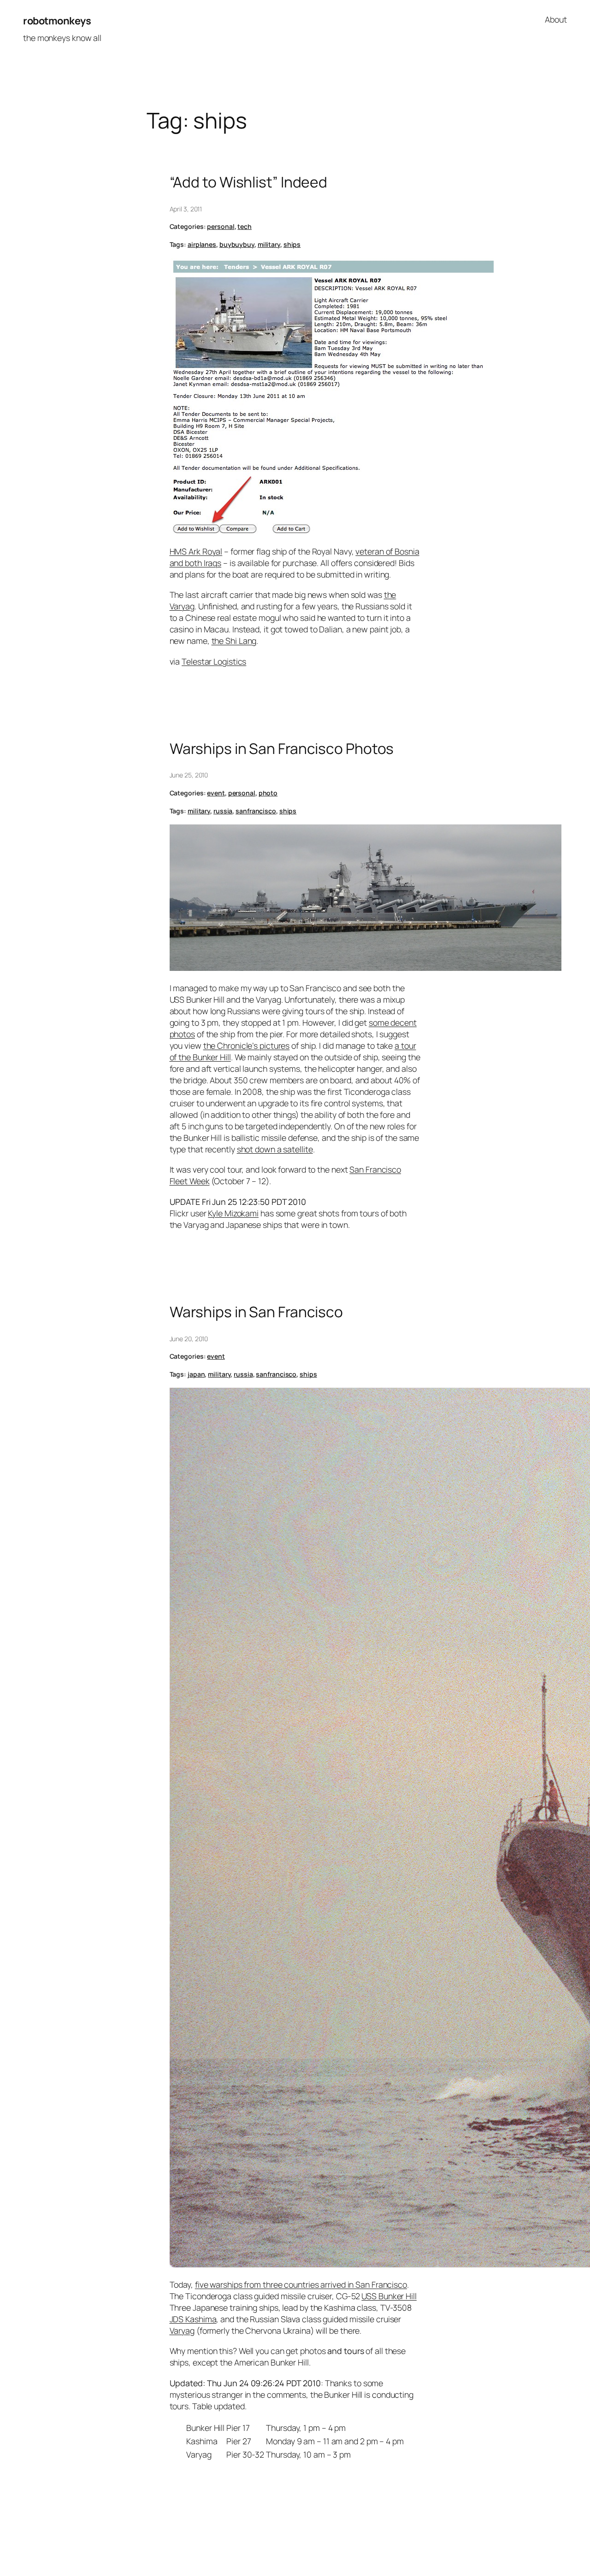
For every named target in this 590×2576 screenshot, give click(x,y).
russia (223, 811)
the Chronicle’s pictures (247, 1046)
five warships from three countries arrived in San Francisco (301, 2284)
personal (221, 226)
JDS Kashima (193, 2319)
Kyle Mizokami (233, 1213)
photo (268, 793)
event (216, 793)
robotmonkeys (57, 21)
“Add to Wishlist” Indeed (249, 182)
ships (292, 244)
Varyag (182, 2331)
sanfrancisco (256, 811)
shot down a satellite (275, 1149)
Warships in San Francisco (257, 1312)
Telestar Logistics (214, 661)
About (556, 19)
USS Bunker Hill (389, 2296)
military (269, 244)
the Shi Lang (234, 641)
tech (245, 226)
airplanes (202, 244)
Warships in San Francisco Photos (282, 749)
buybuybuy (237, 244)
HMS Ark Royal (196, 551)
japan (196, 1374)
